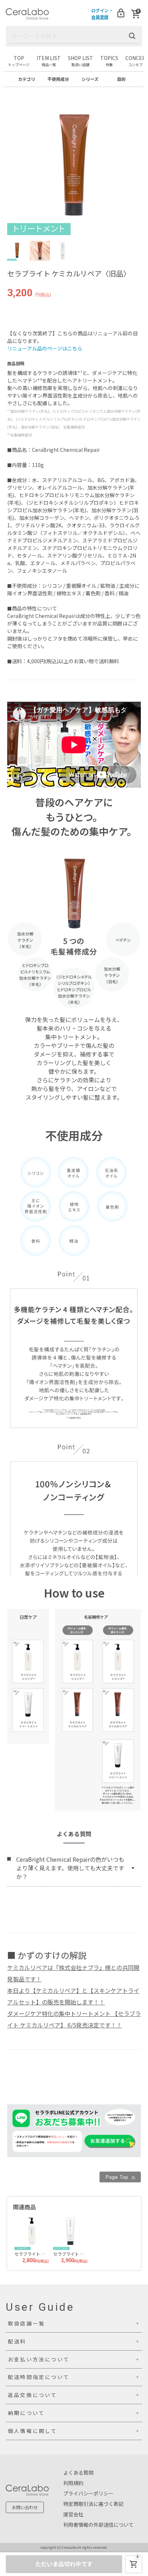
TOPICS (109, 61)
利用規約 (73, 2483)
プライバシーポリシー (88, 2493)
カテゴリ (27, 79)
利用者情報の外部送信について (98, 2525)
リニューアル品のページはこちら (45, 348)
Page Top (118, 2177)
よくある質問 (78, 2472)
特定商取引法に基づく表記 (93, 2504)
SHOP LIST (80, 61)
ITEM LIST (49, 61)
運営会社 (73, 2514)
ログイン (100, 10)
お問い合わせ (25, 2507)
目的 (121, 79)
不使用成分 (58, 79)
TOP (19, 61)
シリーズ (90, 79)
